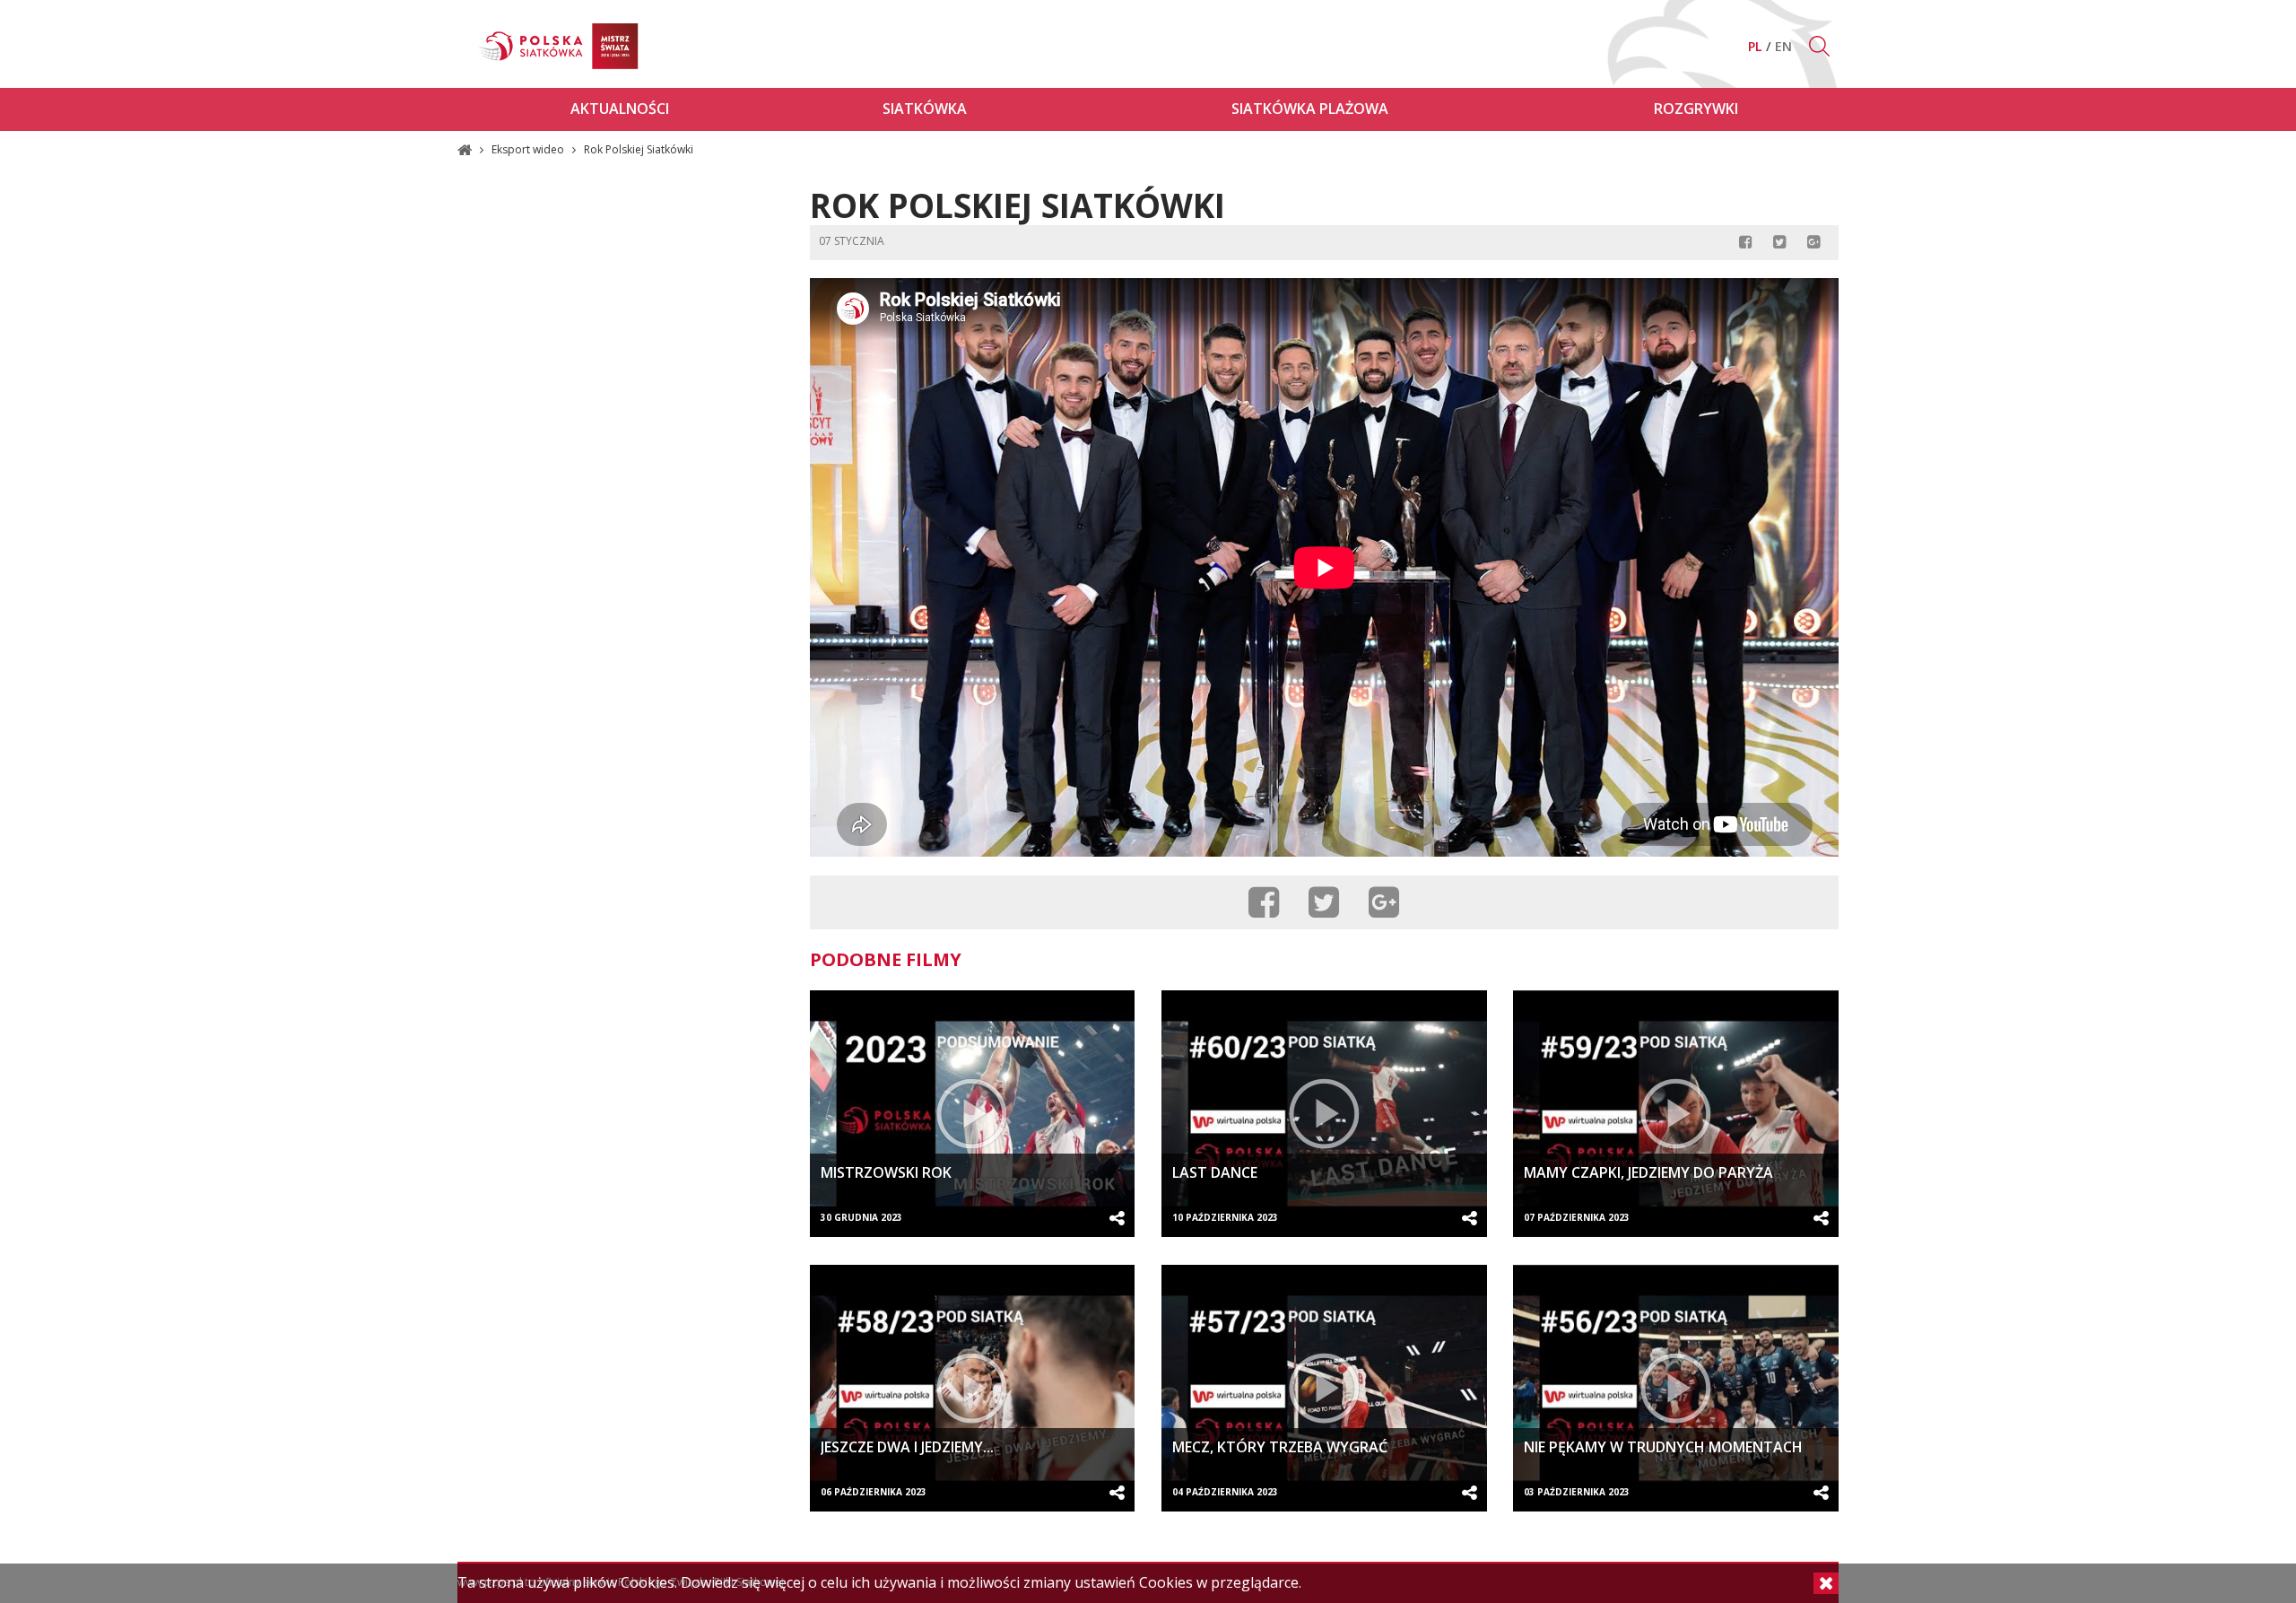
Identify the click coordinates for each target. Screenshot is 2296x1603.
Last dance (1215, 1172)
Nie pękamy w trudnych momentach (1663, 1447)
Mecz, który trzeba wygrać (1280, 1447)
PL (1757, 46)
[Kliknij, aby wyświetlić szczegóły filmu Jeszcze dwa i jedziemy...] (973, 1388)
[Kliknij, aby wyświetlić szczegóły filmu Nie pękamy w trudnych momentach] (1676, 1388)
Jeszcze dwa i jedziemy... (907, 1447)
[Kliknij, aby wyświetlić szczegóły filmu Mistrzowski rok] (973, 1114)
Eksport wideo (529, 149)
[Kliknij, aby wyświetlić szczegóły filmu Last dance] (1324, 1114)
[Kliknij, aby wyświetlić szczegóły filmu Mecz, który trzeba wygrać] (1324, 1388)
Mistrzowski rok (886, 1172)
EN (1783, 46)
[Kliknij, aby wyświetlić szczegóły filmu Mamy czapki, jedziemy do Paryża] (1676, 1114)
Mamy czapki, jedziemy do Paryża (1648, 1172)
